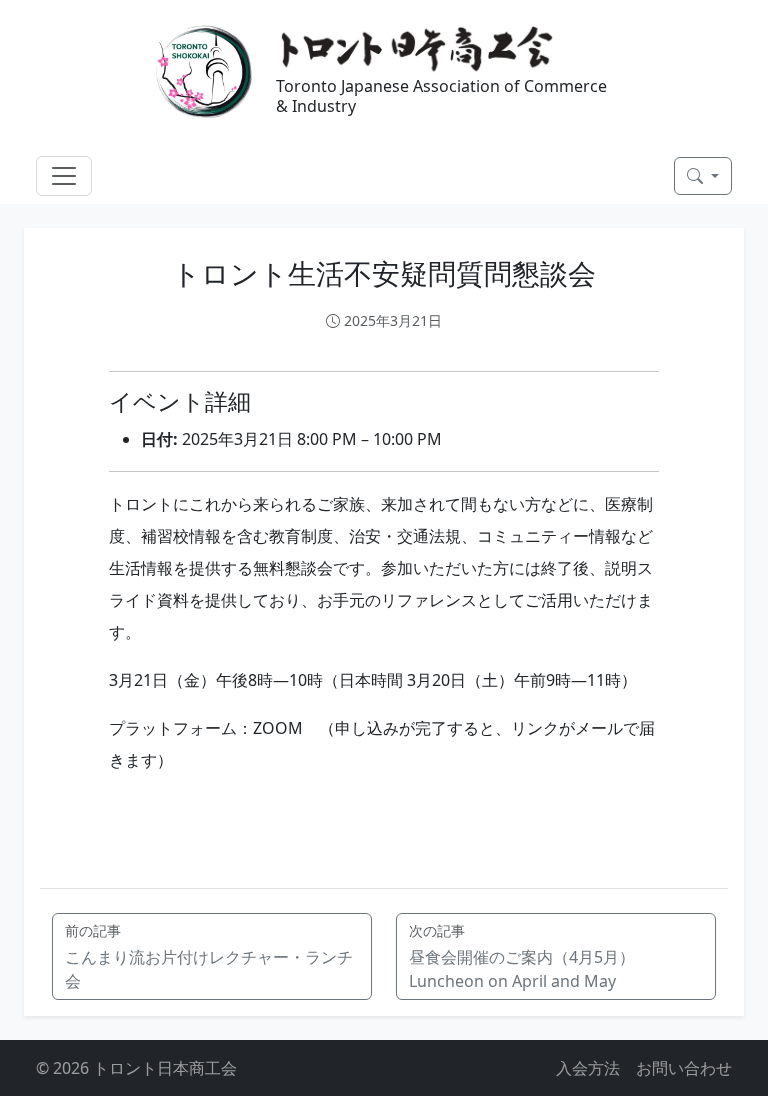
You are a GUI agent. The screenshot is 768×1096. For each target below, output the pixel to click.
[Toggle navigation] (64, 176)
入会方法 (588, 1068)
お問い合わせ (684, 1068)
